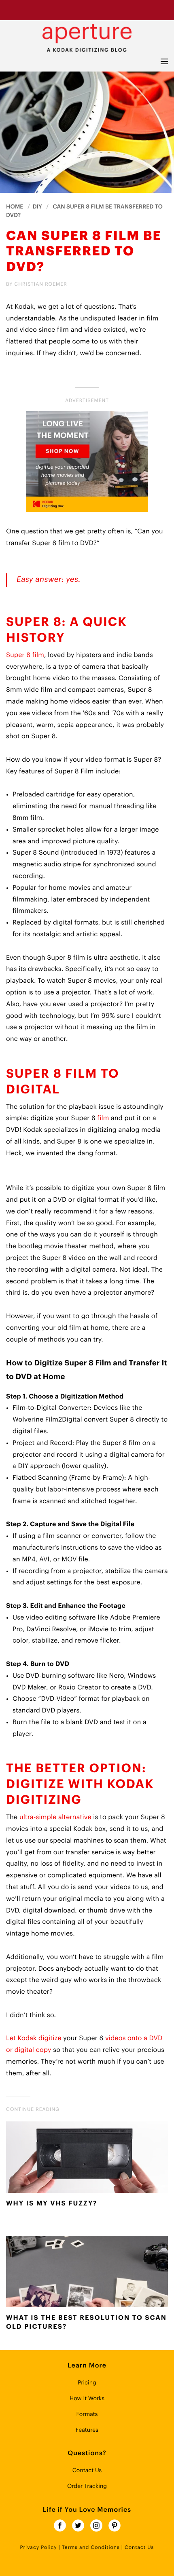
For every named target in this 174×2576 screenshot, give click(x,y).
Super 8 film (25, 655)
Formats (87, 2414)
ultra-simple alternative (55, 1817)
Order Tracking (87, 2486)
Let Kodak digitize (34, 2038)
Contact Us (87, 2471)
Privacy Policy (39, 2548)
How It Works (87, 2399)
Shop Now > (118, 10)
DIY (37, 207)
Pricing (87, 2383)
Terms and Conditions (91, 2548)
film (103, 1118)
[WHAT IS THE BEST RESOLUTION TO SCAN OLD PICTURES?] (87, 2274)
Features (87, 2430)
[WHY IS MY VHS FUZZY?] (87, 2159)
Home (15, 207)
